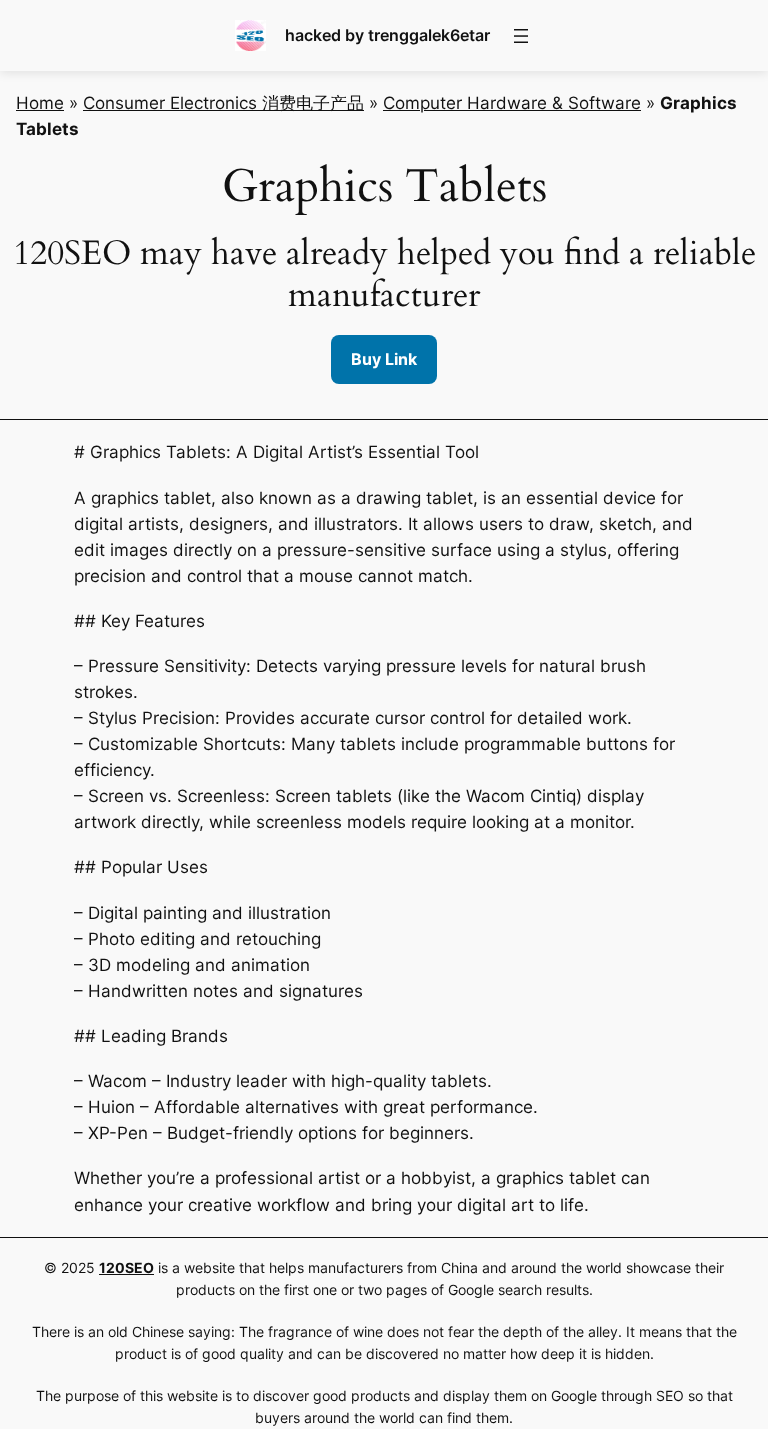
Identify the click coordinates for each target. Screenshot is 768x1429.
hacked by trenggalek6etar (387, 35)
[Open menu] (521, 36)
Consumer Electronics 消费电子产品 (223, 103)
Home (40, 103)
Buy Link (384, 359)
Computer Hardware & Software (512, 103)
